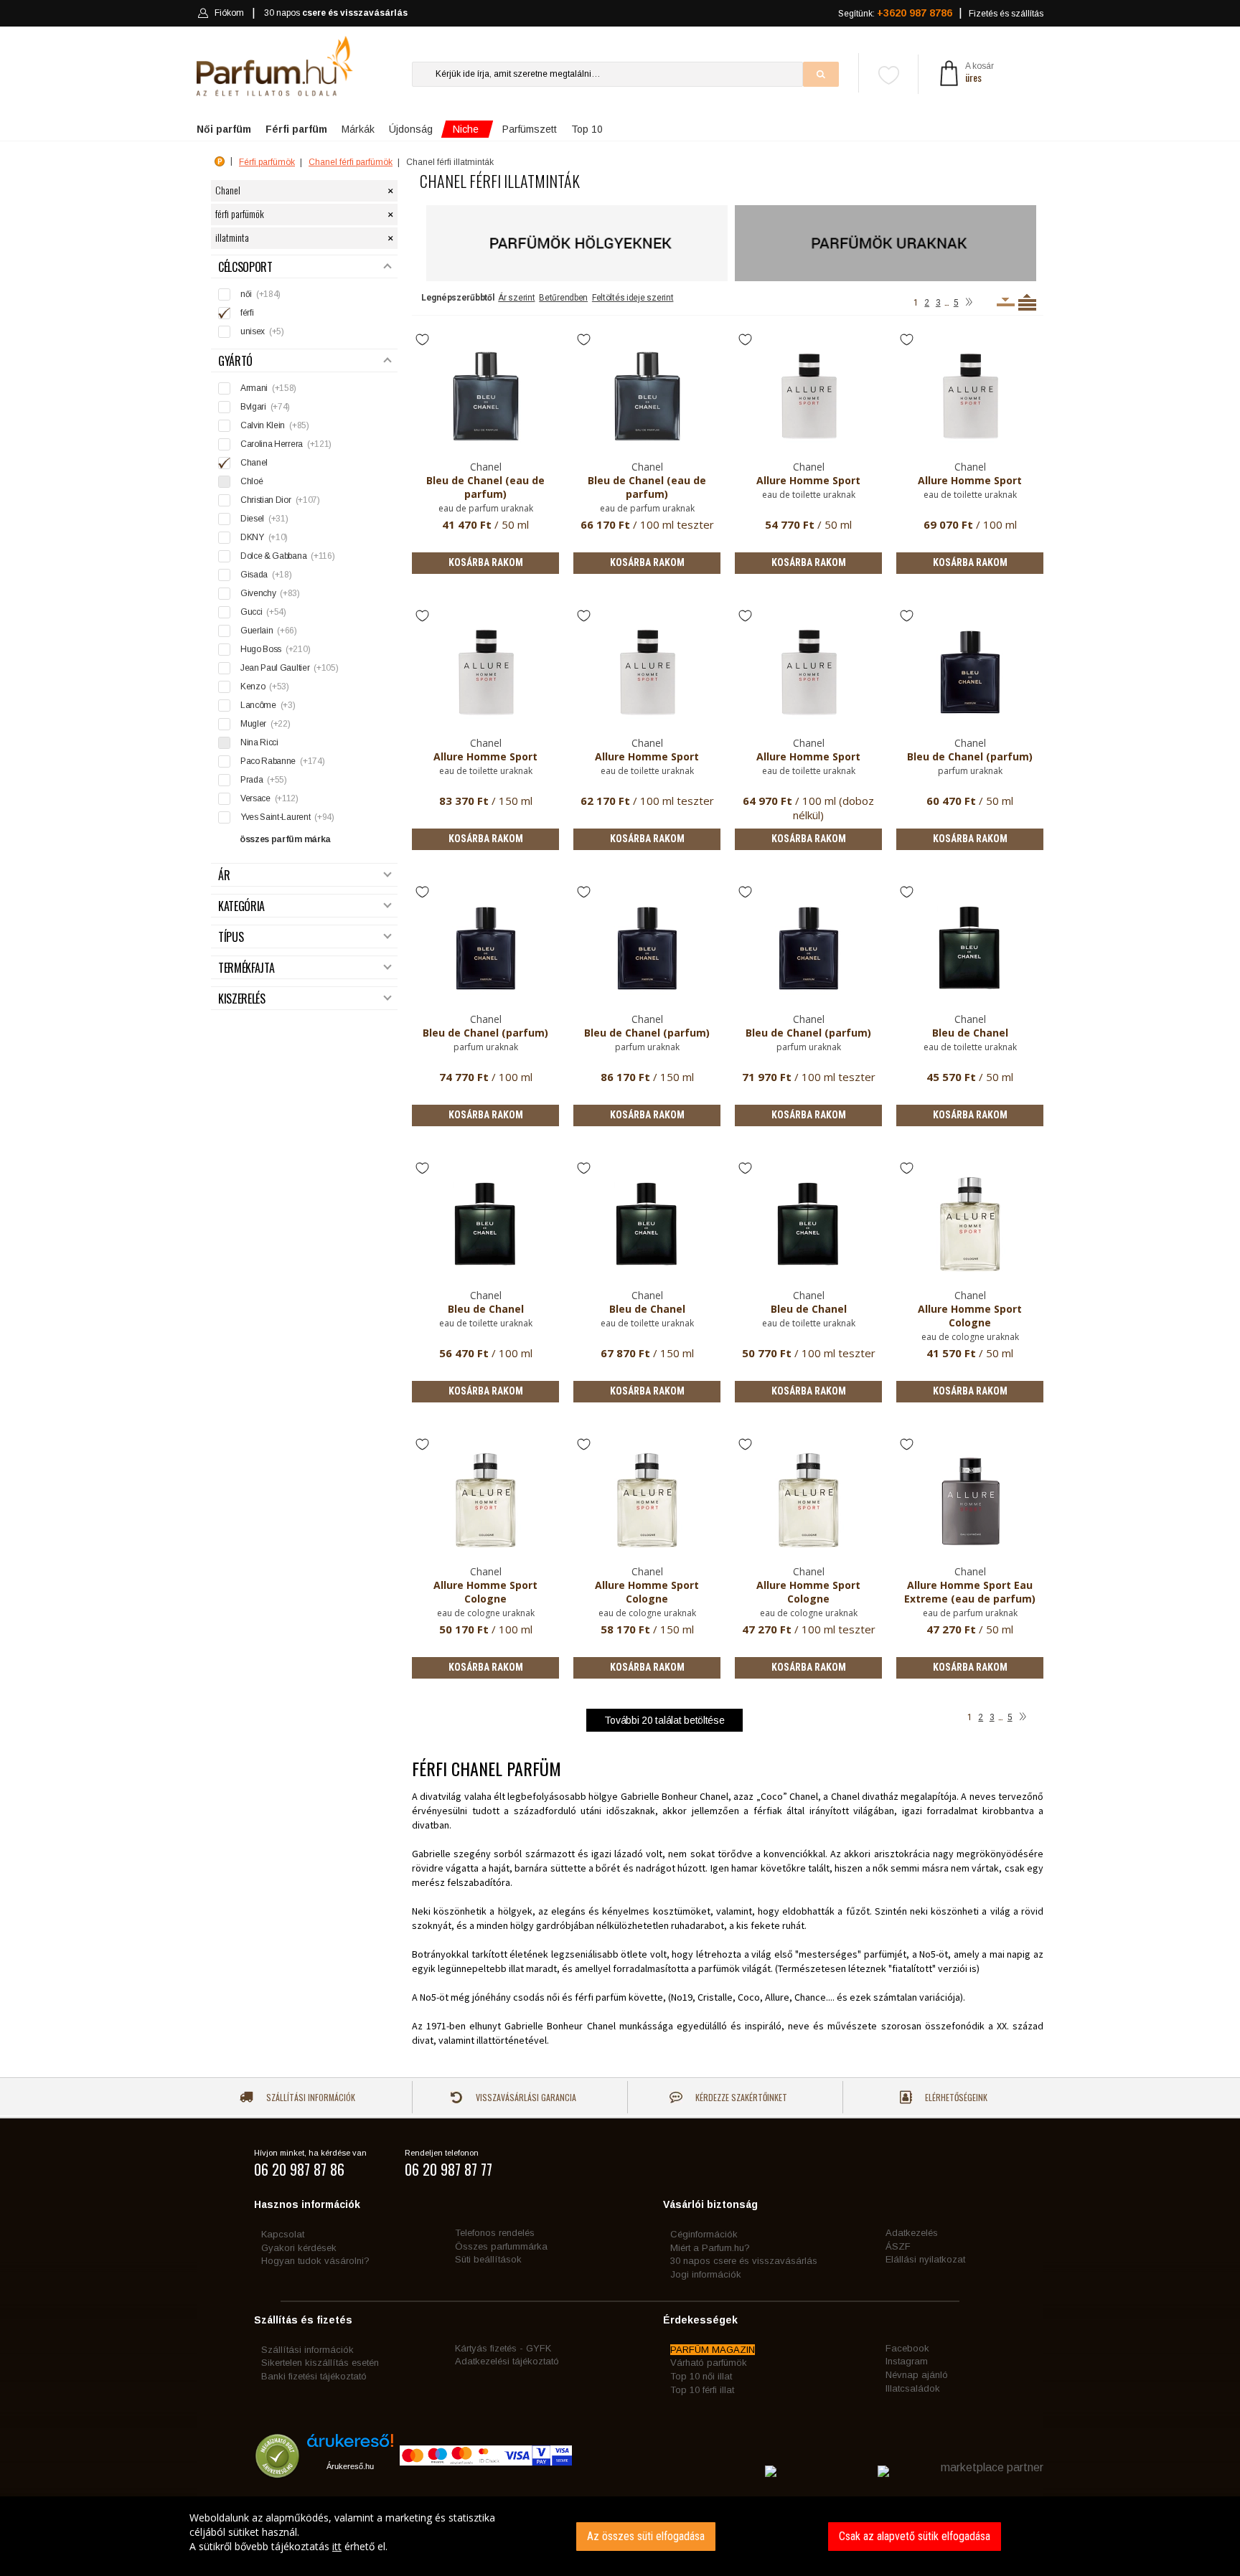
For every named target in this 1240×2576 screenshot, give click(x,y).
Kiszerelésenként (1006, 302)
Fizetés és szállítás (1006, 14)
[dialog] (620, 2536)
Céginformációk (704, 2234)
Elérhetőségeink (955, 2097)
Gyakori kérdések (299, 2248)
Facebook (907, 2348)
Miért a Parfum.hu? (710, 2248)
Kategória (241, 906)
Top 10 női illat (701, 2376)
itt (337, 2546)
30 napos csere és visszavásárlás (744, 2261)
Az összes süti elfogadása (646, 2536)
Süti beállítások (488, 2259)
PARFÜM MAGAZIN (713, 2350)
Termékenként (1027, 302)
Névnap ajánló (917, 2375)
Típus (231, 937)
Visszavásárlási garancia (525, 2097)
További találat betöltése (664, 1720)
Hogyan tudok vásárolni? (315, 2261)
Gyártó (235, 361)
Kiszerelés (242, 999)
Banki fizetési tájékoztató (314, 2376)
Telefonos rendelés (495, 2233)
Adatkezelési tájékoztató (507, 2361)
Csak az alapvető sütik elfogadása (915, 2536)
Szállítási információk (310, 2097)
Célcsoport (245, 267)
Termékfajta (246, 968)
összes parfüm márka (285, 839)
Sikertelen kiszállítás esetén (320, 2363)
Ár (224, 876)
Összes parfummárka (501, 2246)
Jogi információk (706, 2274)
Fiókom (229, 13)
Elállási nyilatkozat (925, 2259)
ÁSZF (898, 2246)
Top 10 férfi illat (702, 2390)
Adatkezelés (912, 2233)
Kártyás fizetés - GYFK (503, 2348)
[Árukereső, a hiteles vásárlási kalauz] (277, 2471)
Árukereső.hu (350, 2466)
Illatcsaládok (913, 2388)
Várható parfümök (709, 2363)
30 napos (336, 13)
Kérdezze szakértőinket (740, 2097)
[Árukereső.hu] (350, 2446)
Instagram (907, 2361)
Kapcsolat (283, 2234)
